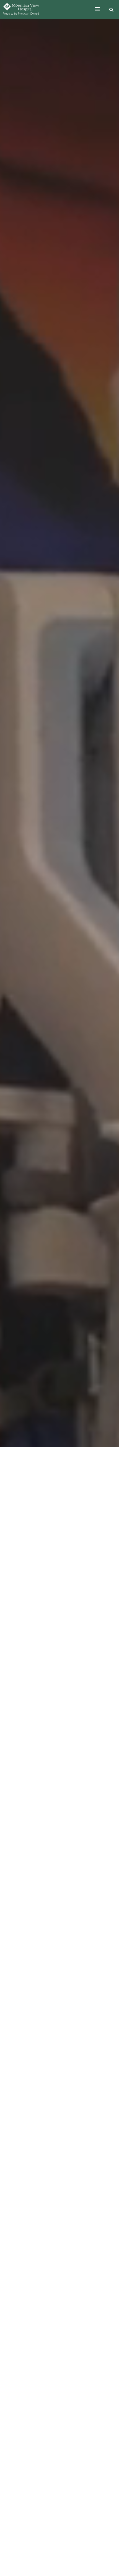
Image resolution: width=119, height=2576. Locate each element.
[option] (59, 1288)
